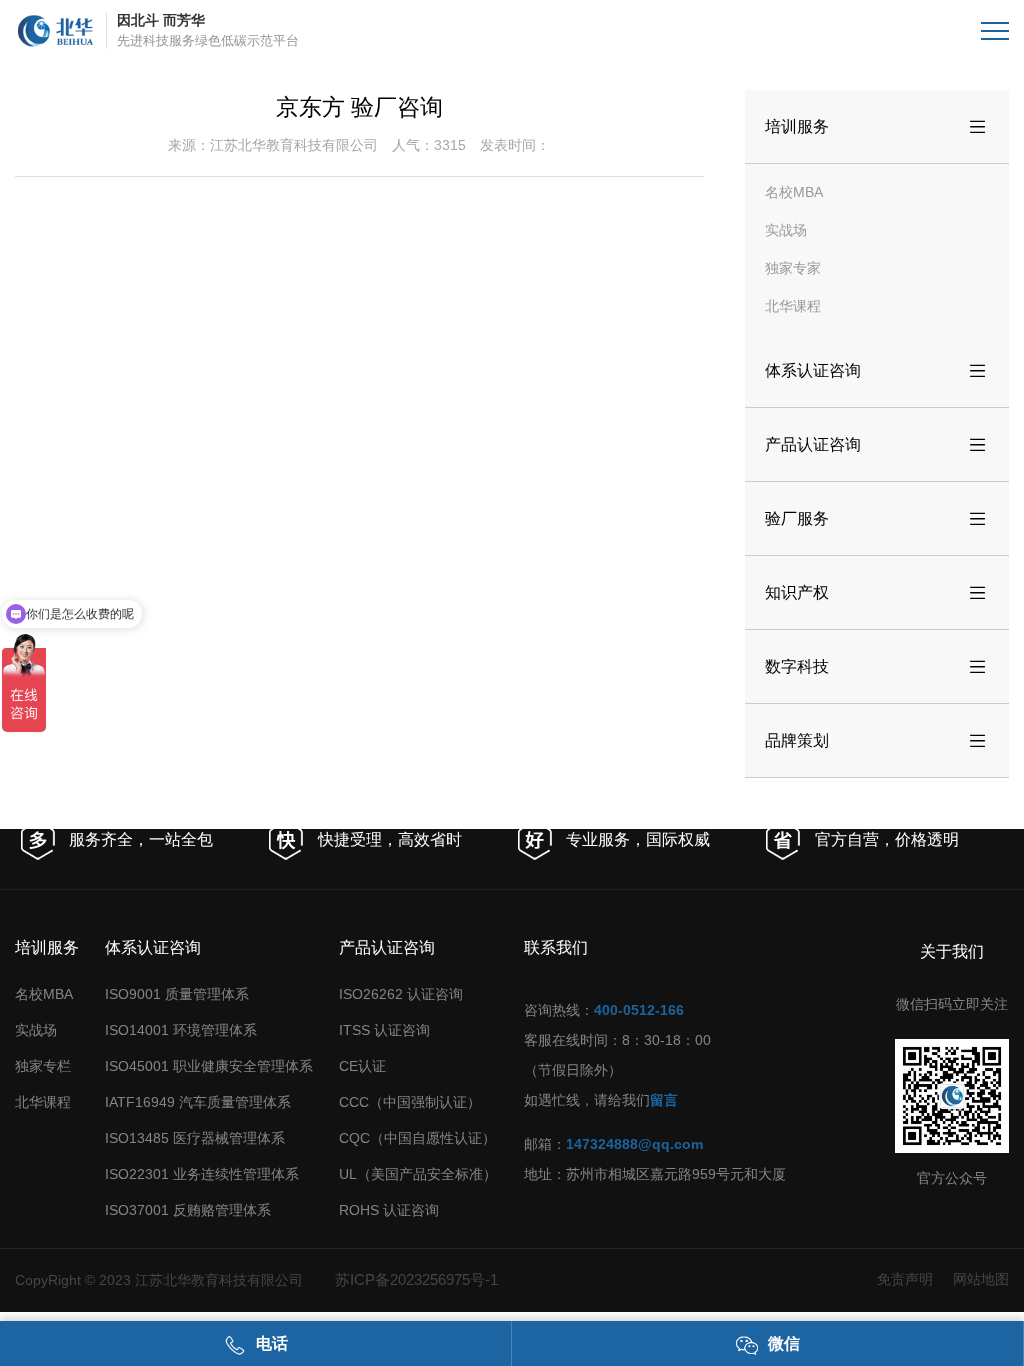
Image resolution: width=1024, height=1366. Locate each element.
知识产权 (877, 593)
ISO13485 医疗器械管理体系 (195, 1138)
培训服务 (877, 127)
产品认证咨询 (877, 445)
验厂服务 (877, 519)
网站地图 (981, 1279)
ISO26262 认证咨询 (401, 994)
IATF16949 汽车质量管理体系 (198, 1102)
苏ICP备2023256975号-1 (416, 1279)
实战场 (786, 230)
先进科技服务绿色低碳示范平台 (208, 30)
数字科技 (877, 667)
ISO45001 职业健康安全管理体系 (209, 1066)
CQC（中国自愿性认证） (417, 1138)
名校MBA (794, 192)
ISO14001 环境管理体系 (181, 1030)
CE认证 (362, 1066)
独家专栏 (43, 1066)
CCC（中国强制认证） (410, 1102)
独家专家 (793, 268)
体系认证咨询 (877, 371)
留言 (664, 1100)
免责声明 (905, 1279)
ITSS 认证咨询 (384, 1030)
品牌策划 (877, 741)
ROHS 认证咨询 (389, 1210)
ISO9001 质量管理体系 (177, 994)
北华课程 (793, 306)
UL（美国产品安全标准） (418, 1174)
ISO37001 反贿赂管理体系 (188, 1210)
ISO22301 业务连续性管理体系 (202, 1174)
